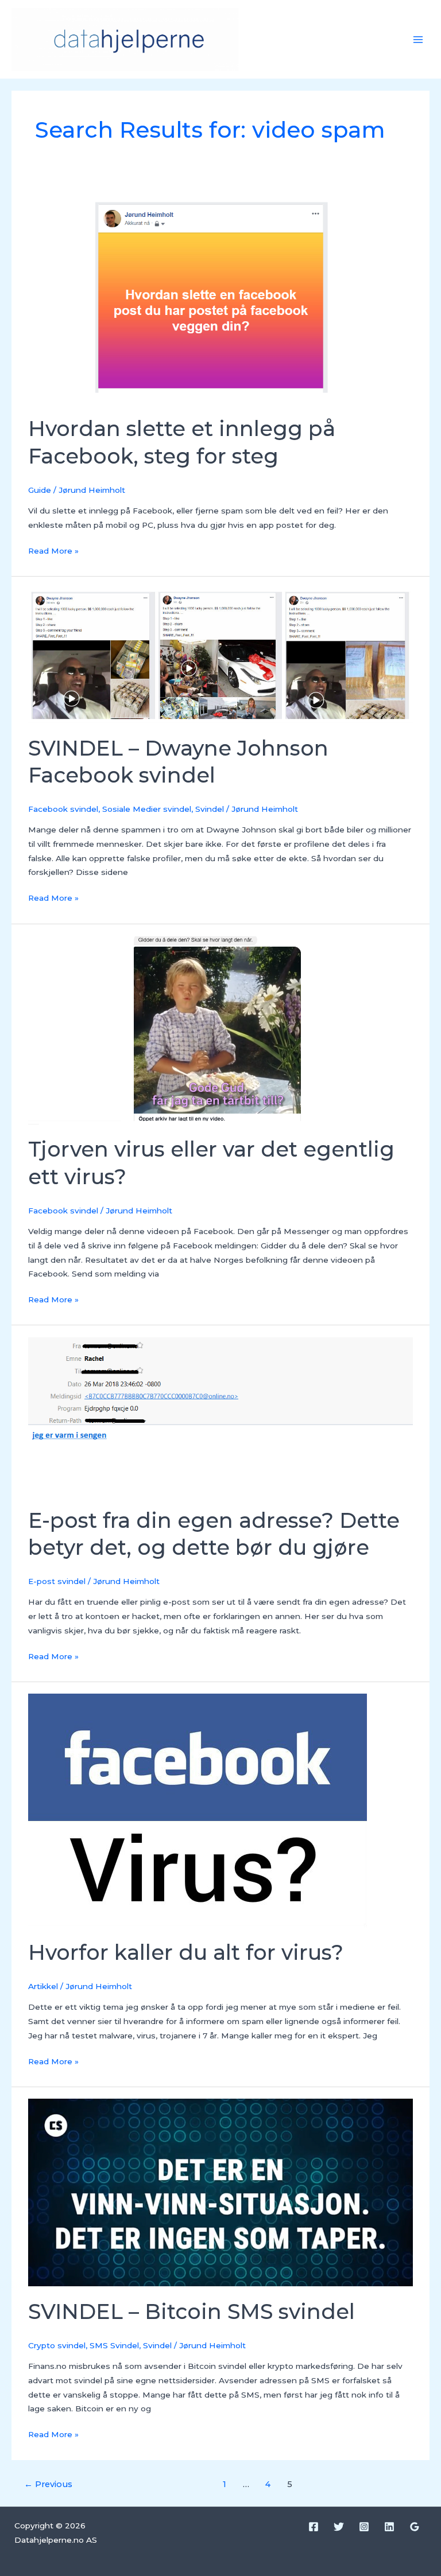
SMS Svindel (114, 2345)
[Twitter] (339, 2527)
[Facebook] (314, 2527)
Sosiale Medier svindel (147, 809)
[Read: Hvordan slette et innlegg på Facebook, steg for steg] (220, 293)
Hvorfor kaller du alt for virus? (186, 1952)
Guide (40, 490)
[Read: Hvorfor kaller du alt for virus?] (198, 1810)
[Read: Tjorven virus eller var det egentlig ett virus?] (220, 1029)
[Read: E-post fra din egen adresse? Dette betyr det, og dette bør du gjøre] (220, 1415)
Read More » (53, 550)
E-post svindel (57, 1581)
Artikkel (43, 1986)
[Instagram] (364, 2527)
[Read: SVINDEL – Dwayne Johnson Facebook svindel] (220, 655)
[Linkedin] (389, 2527)
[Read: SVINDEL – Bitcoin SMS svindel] (220, 2192)
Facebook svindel (63, 809)
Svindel (210, 809)
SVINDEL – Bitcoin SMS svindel (192, 2312)
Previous (48, 2484)
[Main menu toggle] (418, 39)
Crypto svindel (57, 2345)
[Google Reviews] (415, 2527)
